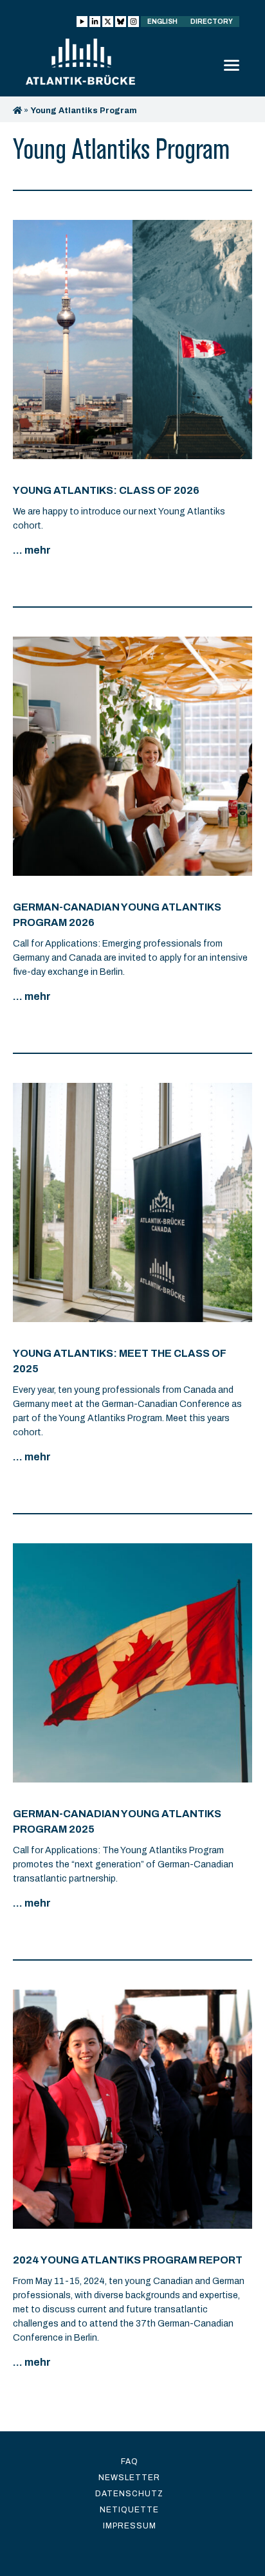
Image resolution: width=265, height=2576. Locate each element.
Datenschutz (129, 2494)
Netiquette (129, 2510)
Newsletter (129, 2478)
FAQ (130, 2462)
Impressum (130, 2526)
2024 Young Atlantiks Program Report (128, 2260)
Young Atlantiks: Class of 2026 (106, 490)
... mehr (32, 550)
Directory (212, 22)
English (162, 22)
